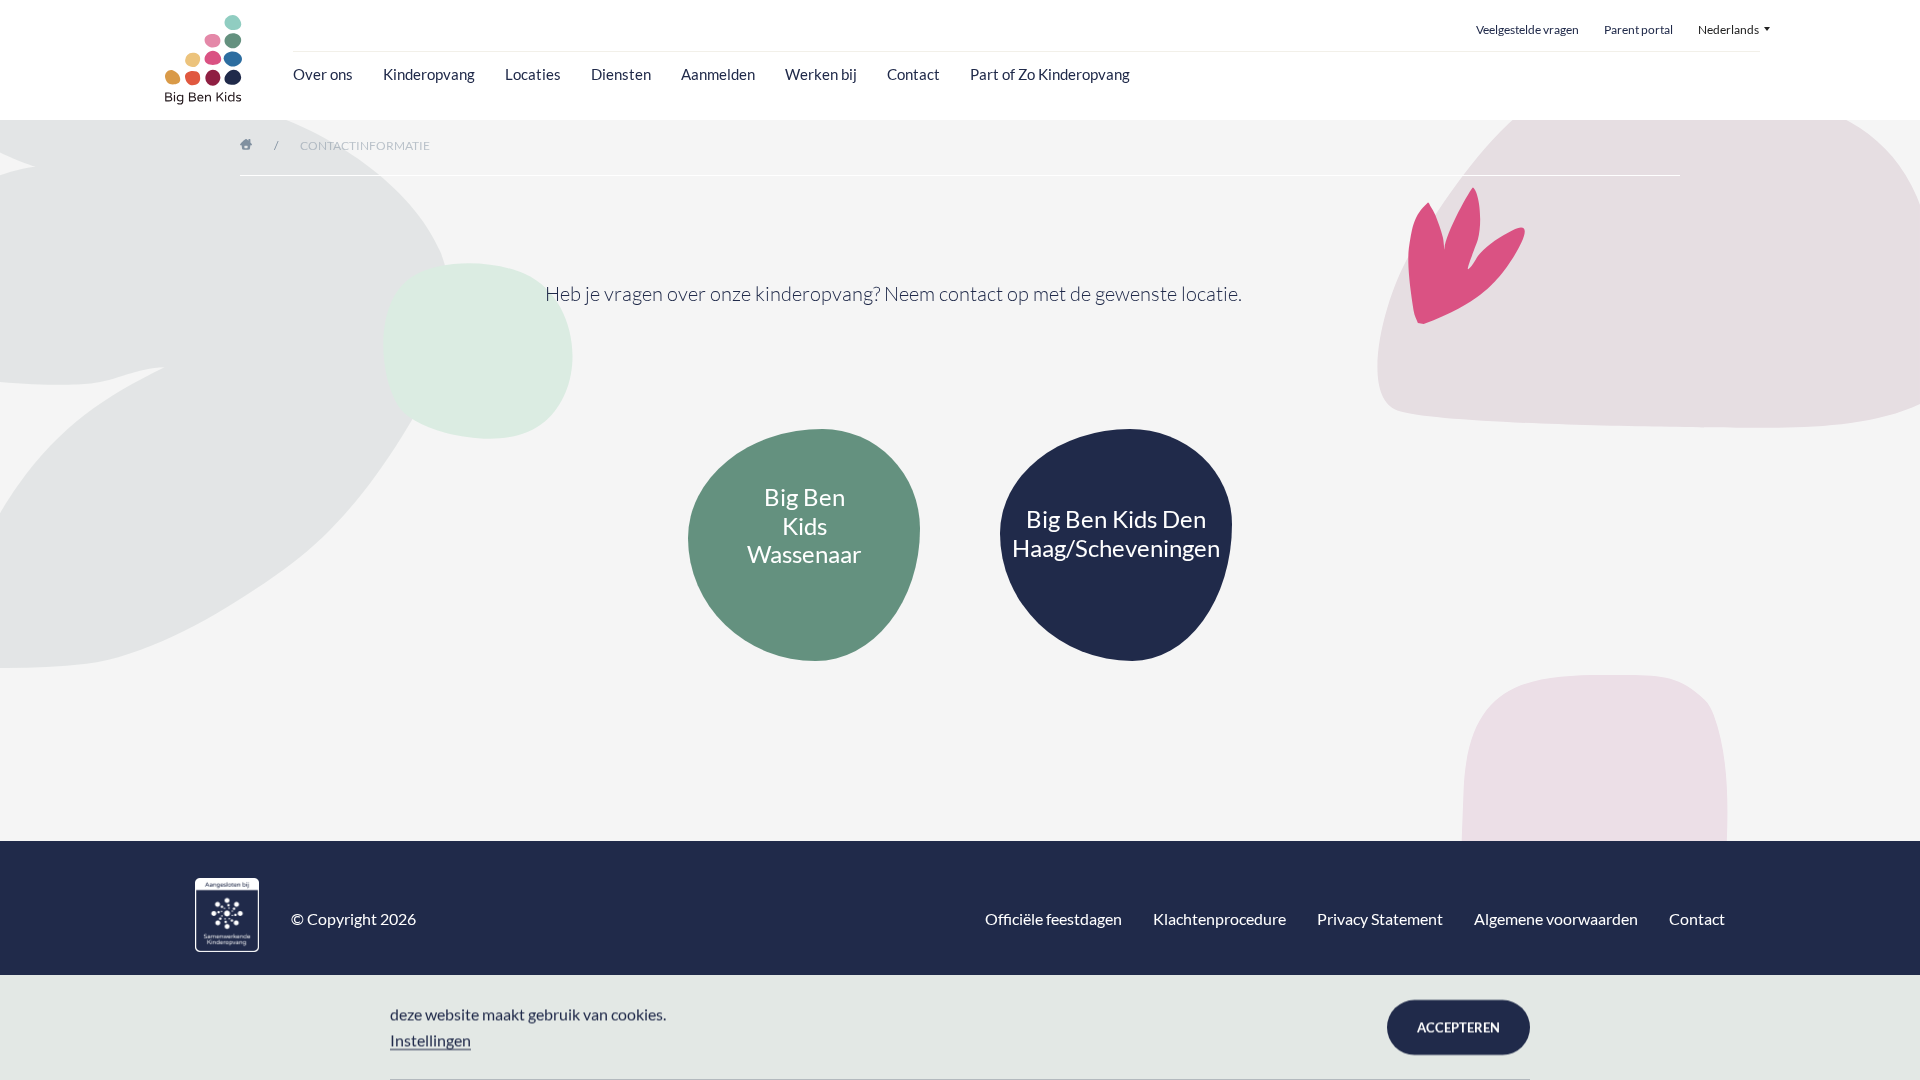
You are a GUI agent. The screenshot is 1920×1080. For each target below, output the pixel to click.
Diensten (621, 74)
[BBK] (204, 60)
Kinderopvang (429, 74)
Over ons (323, 74)
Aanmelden (718, 74)
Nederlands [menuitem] (1728, 30)
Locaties (533, 74)
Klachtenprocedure (1219, 918)
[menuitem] (1734, 30)
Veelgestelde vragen (1527, 30)
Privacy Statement (1380, 918)
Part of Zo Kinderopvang (1050, 74)
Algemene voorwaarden (1556, 918)
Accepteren (1458, 1027)
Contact (913, 74)
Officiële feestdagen (1053, 918)
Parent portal (1638, 30)
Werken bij (821, 74)
